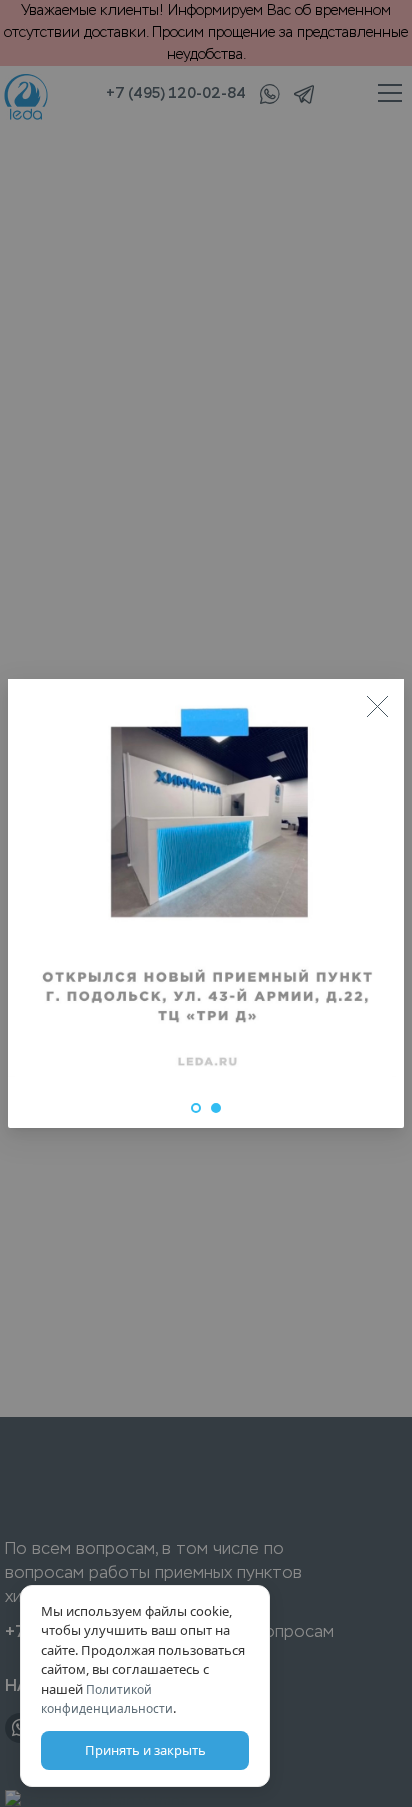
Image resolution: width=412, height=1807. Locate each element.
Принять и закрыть (145, 1750)
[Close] (377, 706)
